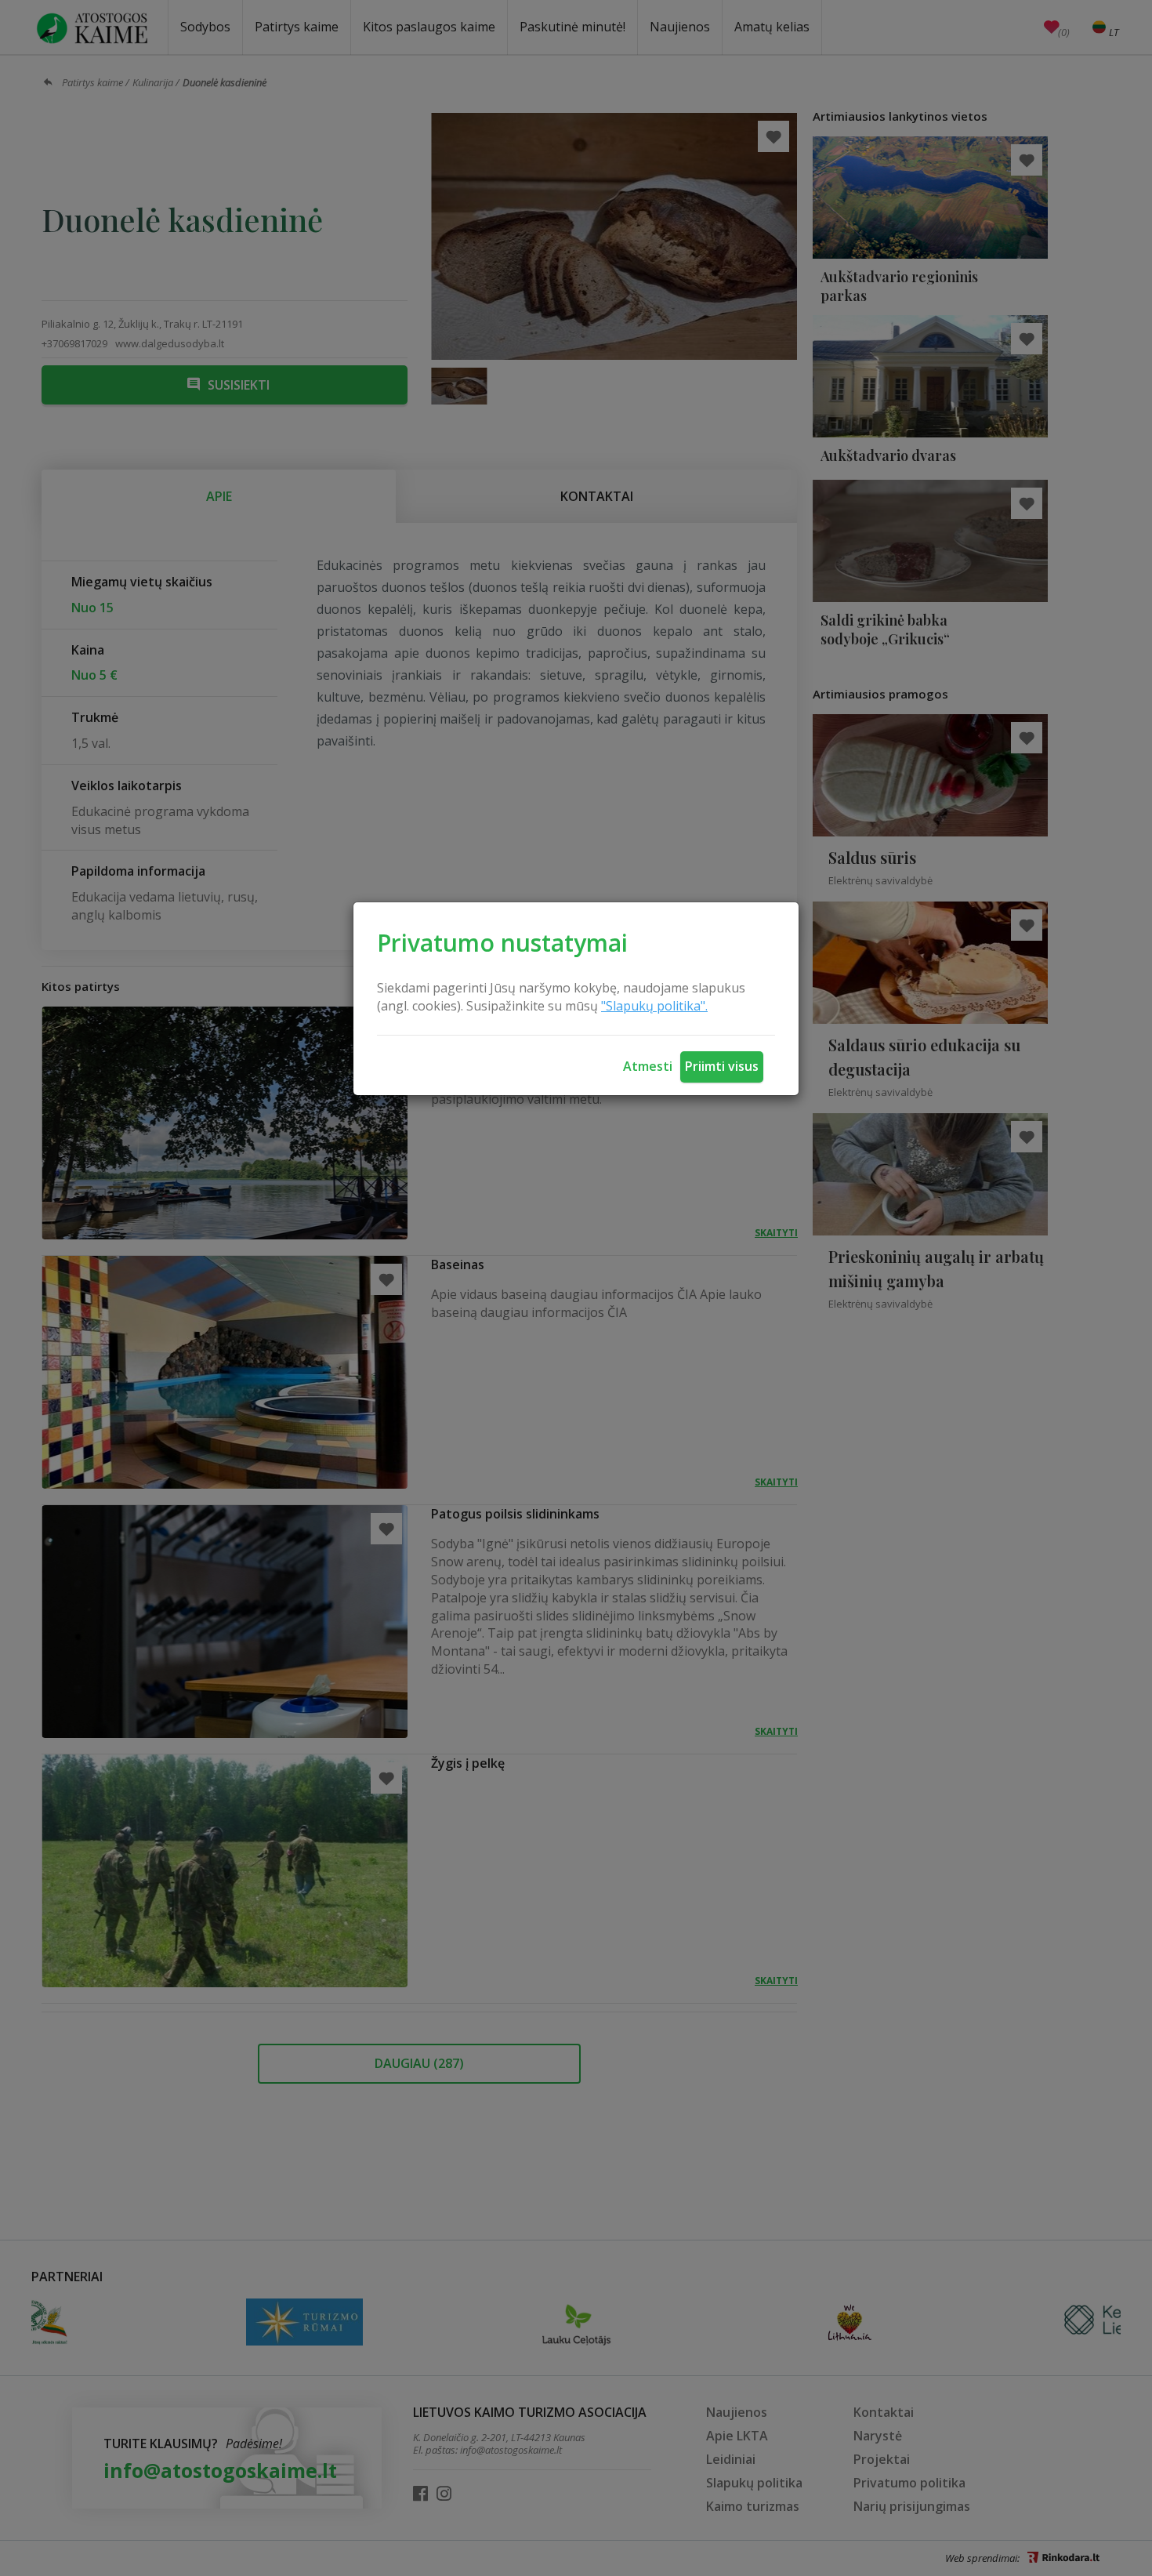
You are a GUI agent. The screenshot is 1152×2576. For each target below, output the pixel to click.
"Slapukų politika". (654, 1006)
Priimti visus (722, 1066)
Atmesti (648, 1066)
